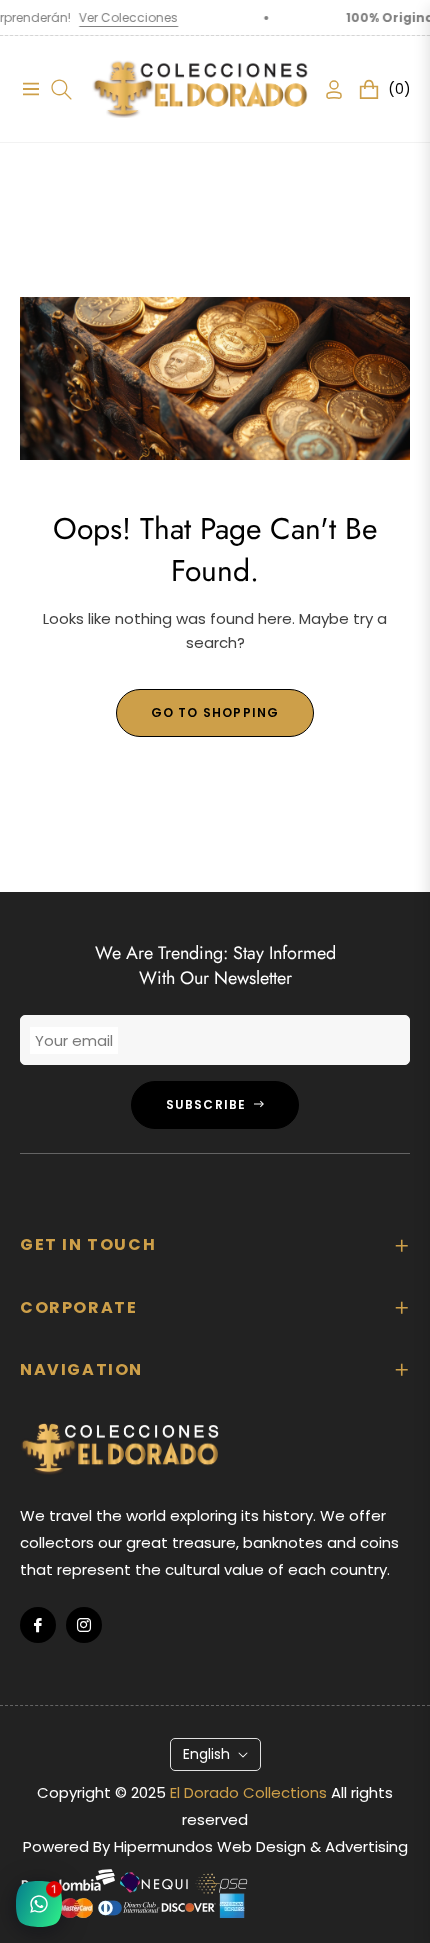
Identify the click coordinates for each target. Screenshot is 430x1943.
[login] (326, 89)
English (206, 1754)
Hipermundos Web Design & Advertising (261, 1846)
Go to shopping (215, 712)
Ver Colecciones (107, 17)
